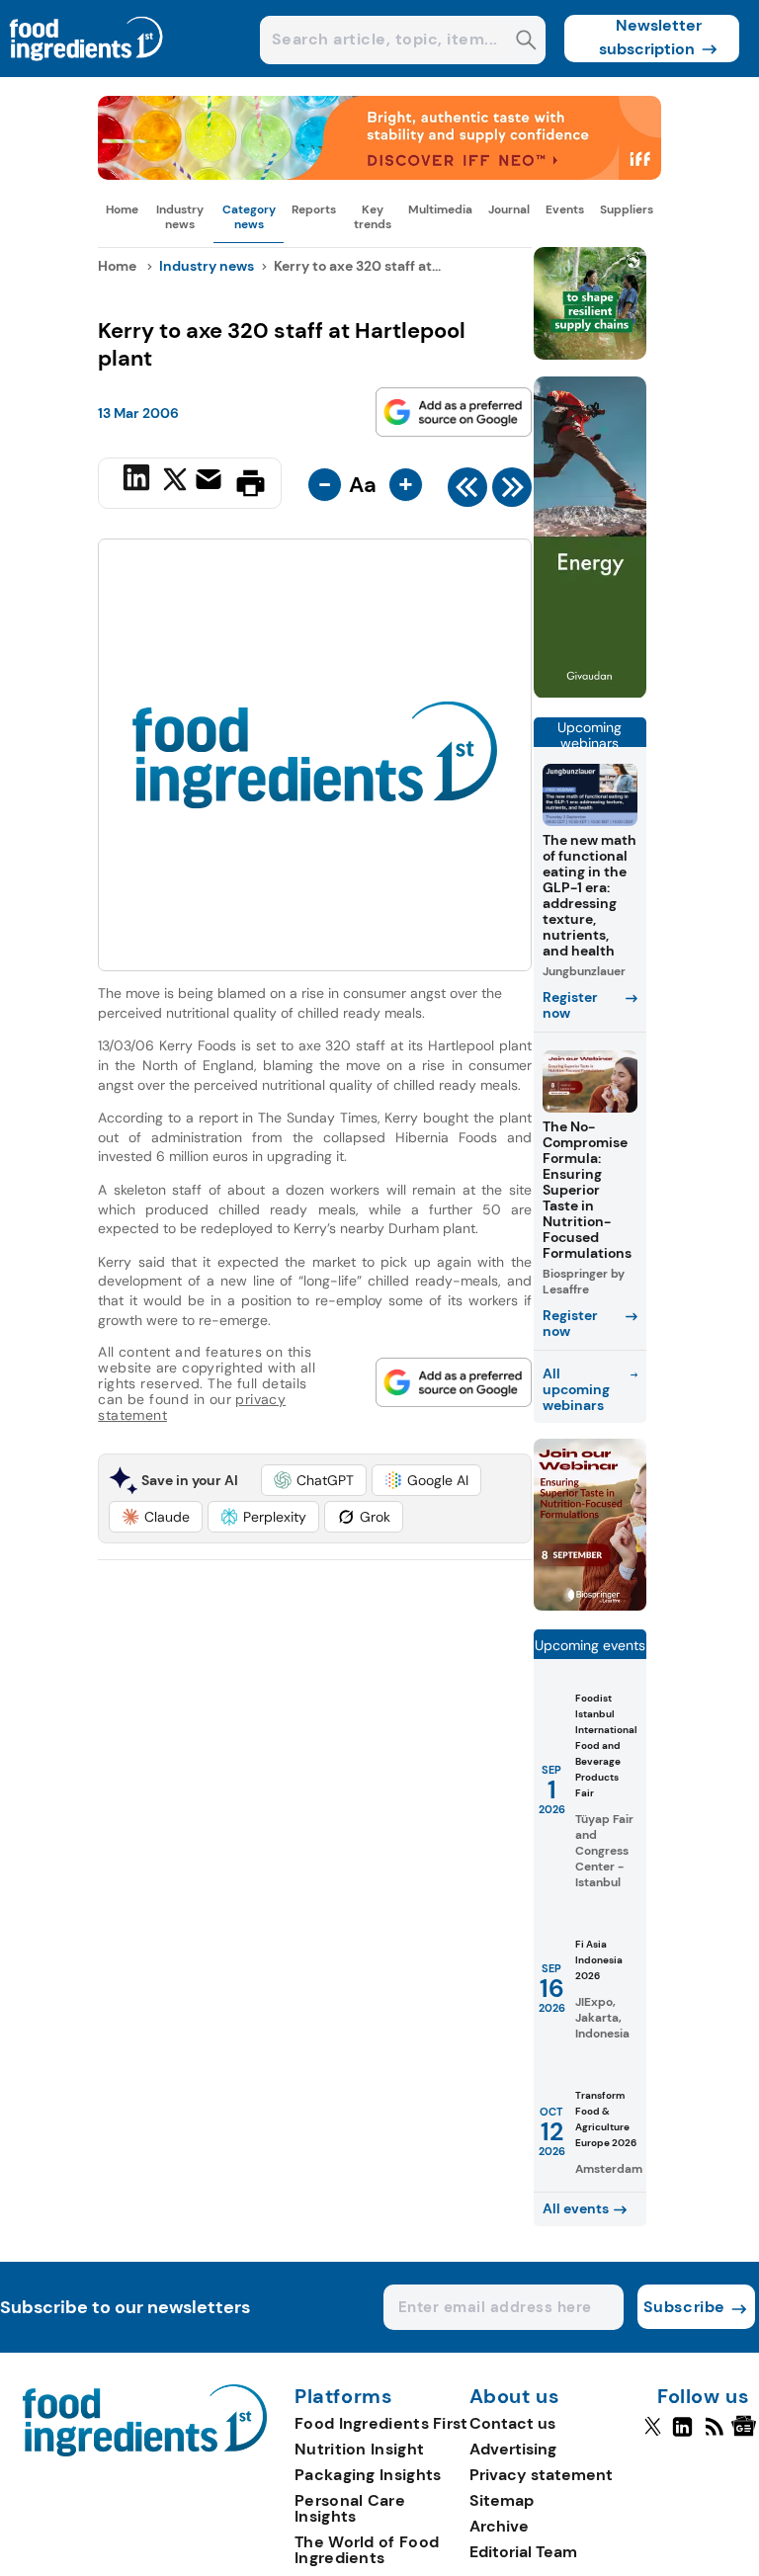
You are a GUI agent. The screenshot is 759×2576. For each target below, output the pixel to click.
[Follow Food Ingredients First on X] (653, 2435)
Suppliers (627, 209)
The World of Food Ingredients (367, 2550)
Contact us (512, 2423)
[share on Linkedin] (139, 481)
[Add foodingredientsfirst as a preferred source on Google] (454, 412)
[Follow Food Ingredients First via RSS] (714, 2435)
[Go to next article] (512, 492)
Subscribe (684, 2307)
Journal (509, 209)
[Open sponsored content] (379, 174)
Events (565, 209)
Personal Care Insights (350, 2508)
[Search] (526, 42)
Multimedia (440, 209)
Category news (249, 216)
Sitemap (502, 2500)
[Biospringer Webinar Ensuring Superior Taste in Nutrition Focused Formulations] (590, 1605)
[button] (314, 1480)
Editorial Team (523, 2552)
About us (515, 2397)
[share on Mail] (211, 481)
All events (576, 2208)
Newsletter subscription (651, 37)
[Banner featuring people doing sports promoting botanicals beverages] (590, 693)
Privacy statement (541, 2475)
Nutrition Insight (359, 2449)
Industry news (180, 216)
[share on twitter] (175, 482)
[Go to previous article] (467, 492)
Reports (314, 209)
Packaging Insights (368, 2475)
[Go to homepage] (145, 2451)
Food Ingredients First (381, 2423)
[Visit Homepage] (87, 72)
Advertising (513, 2449)
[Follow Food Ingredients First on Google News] (747, 2435)
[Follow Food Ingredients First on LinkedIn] (682, 2435)
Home (122, 209)
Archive (499, 2526)
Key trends (373, 216)
